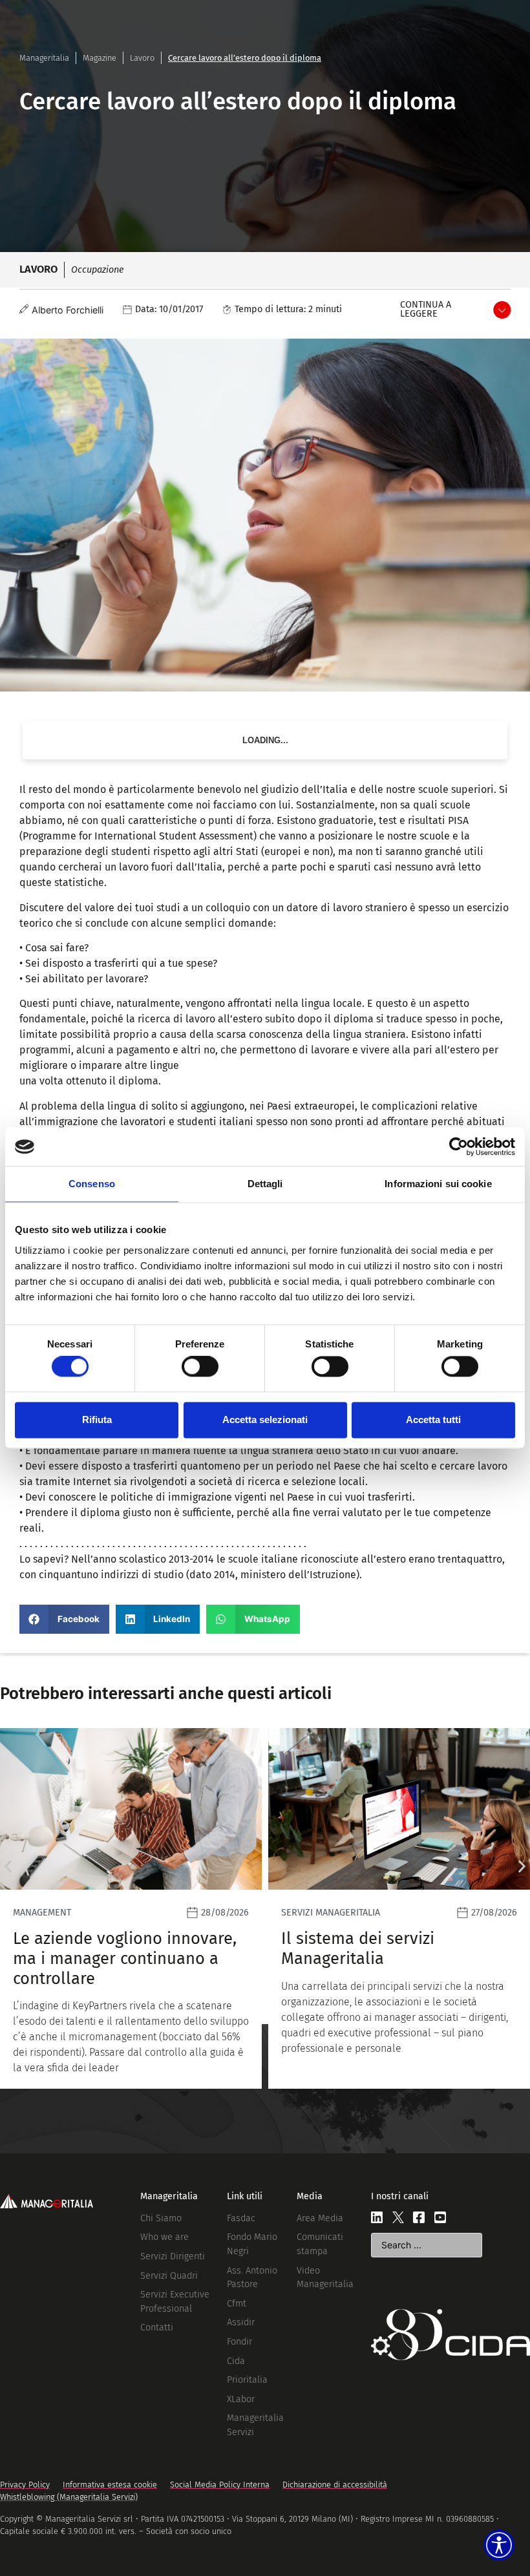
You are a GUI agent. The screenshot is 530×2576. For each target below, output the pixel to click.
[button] (64, 1619)
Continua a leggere (426, 309)
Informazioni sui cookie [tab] (438, 1184)
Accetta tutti (433, 1420)
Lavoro (142, 58)
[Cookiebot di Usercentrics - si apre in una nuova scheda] (459, 1146)
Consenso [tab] (92, 1184)
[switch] (200, 1367)
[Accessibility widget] (499, 2545)
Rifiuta (97, 1420)
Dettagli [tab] (265, 1184)
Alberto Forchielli (68, 310)
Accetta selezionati (265, 1420)
